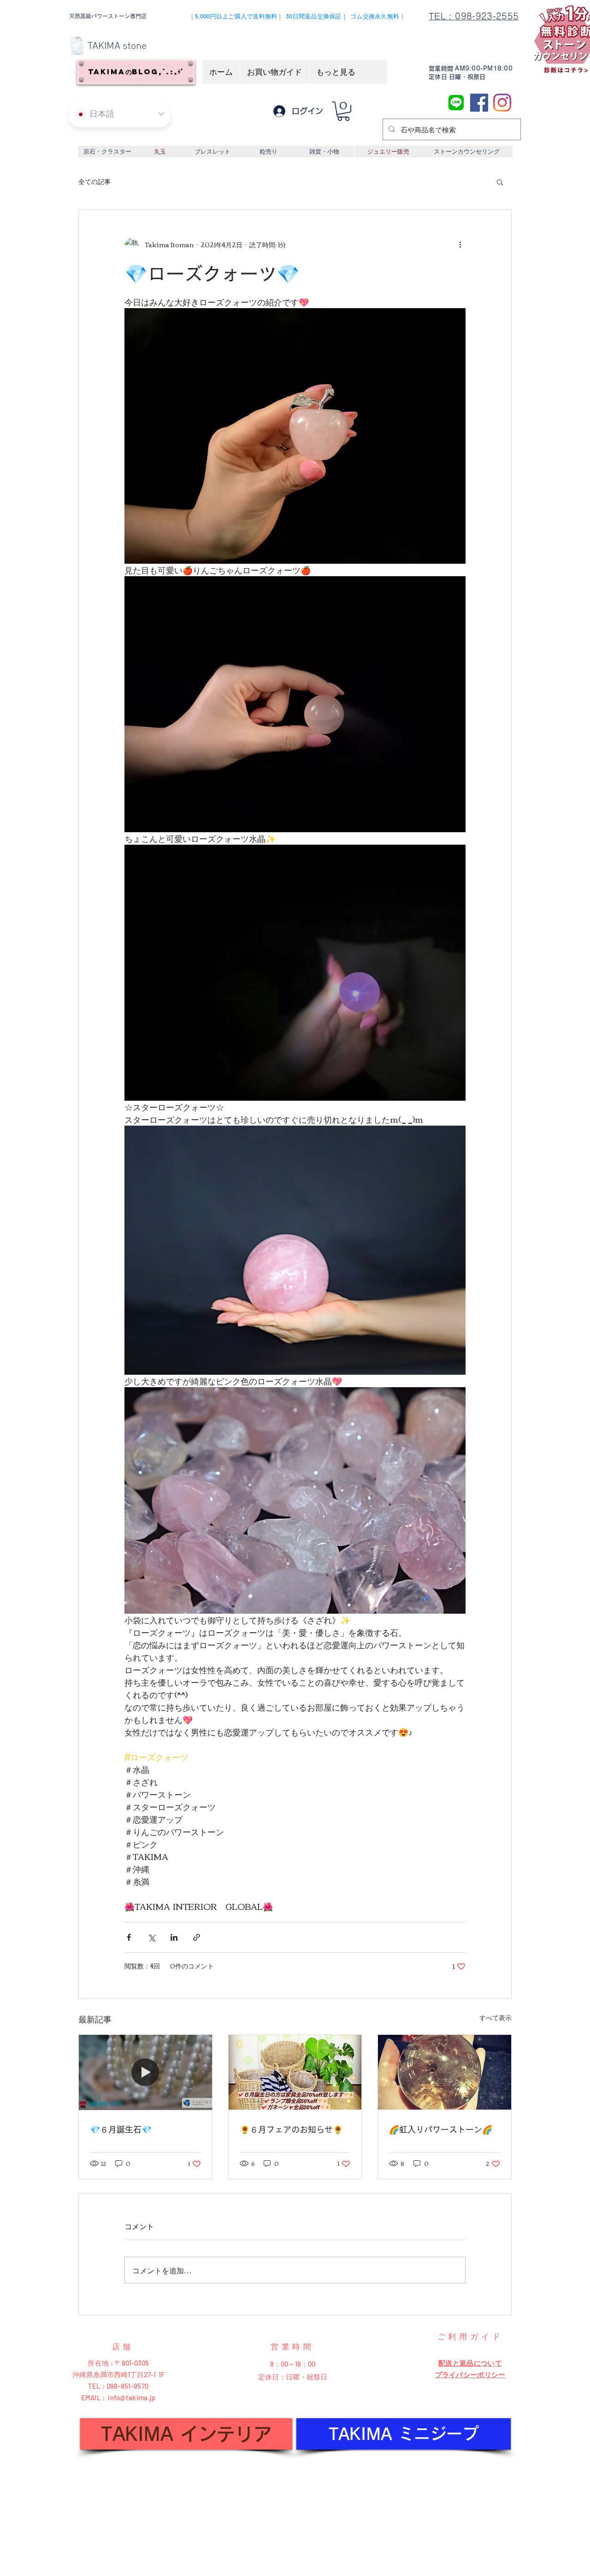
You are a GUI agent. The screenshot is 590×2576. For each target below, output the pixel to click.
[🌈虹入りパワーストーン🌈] (445, 2072)
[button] (343, 111)
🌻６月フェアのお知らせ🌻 (291, 2129)
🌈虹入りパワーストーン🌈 (441, 2129)
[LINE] (456, 103)
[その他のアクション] (460, 245)
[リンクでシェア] (197, 1937)
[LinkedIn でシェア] (174, 1937)
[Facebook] (479, 103)
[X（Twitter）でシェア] (151, 1937)
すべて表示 (496, 2018)
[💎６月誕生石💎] (145, 2072)
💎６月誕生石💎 (121, 2129)
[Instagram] (502, 103)
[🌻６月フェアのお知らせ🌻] (295, 2072)
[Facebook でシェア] (129, 1937)
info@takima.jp (132, 2397)
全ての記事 (94, 182)
